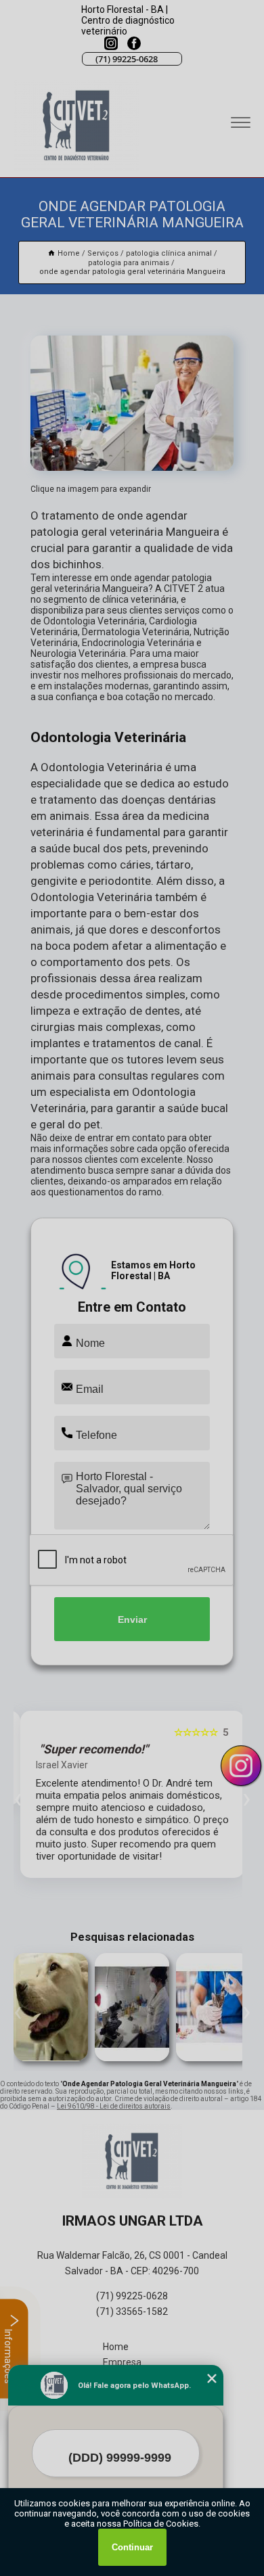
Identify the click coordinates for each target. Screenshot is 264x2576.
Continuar (132, 2547)
